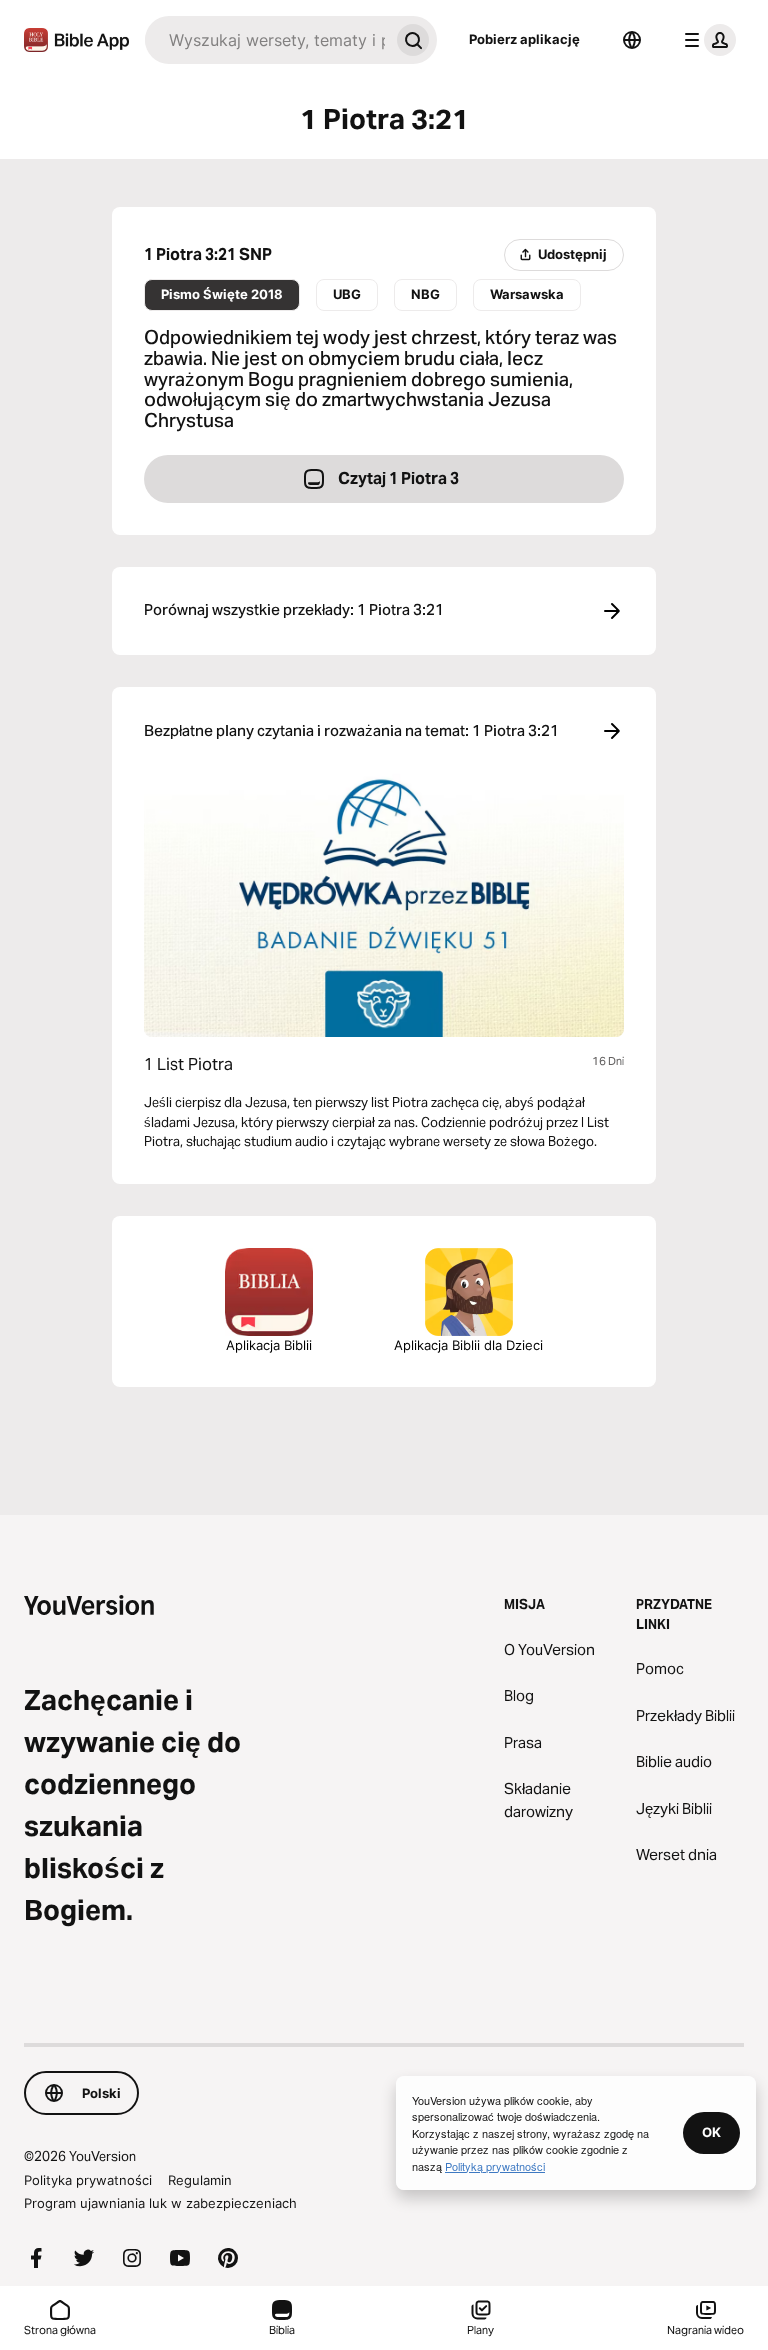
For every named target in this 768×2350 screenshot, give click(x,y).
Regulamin (200, 2180)
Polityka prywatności (88, 2180)
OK (711, 2132)
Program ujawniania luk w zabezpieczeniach (160, 2203)
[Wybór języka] (632, 40)
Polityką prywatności (495, 2166)
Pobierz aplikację (524, 39)
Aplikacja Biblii (269, 1345)
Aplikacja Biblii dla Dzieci (468, 1345)
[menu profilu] (706, 40)
